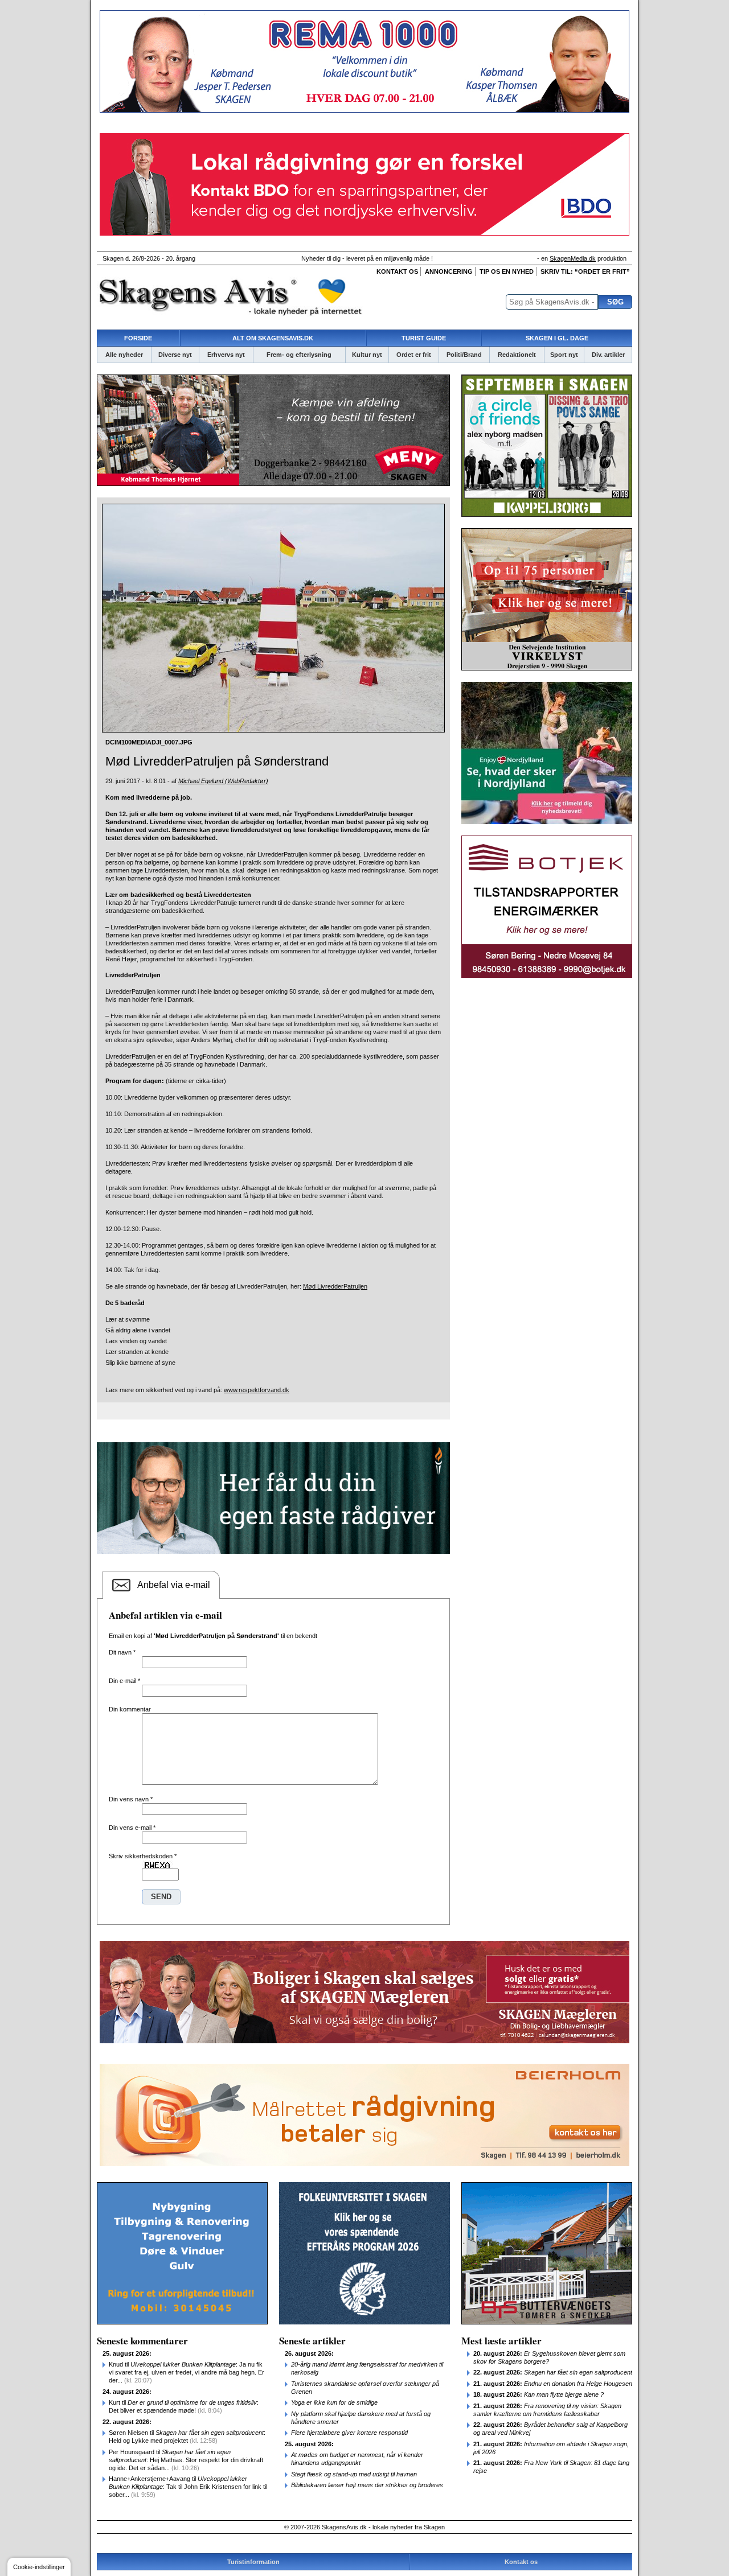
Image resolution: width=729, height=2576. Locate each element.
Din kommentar (130, 1709)
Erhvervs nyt (226, 355)
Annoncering (449, 271)
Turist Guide (424, 338)
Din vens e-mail (132, 1828)
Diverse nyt (175, 355)
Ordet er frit (414, 355)
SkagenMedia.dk (573, 258)
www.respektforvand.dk (257, 1390)
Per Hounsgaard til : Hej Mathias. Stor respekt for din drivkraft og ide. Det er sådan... (186, 2460)
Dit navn (122, 1652)
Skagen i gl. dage (557, 338)
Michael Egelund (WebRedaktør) (223, 781)
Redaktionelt (517, 355)
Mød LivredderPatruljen (335, 1286)
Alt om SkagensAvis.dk (273, 338)
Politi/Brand (464, 355)
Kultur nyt (367, 355)
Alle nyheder (124, 355)
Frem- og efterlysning (299, 355)
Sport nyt (564, 355)
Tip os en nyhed (507, 271)
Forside (138, 338)
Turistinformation (253, 2562)
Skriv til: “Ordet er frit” (585, 271)
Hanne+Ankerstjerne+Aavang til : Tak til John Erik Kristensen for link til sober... (188, 2487)
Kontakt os (397, 271)
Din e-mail (124, 1681)
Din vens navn (131, 1799)
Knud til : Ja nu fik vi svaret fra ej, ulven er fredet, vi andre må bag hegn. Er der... (187, 2372)
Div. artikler (608, 355)
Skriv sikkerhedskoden (143, 1856)
